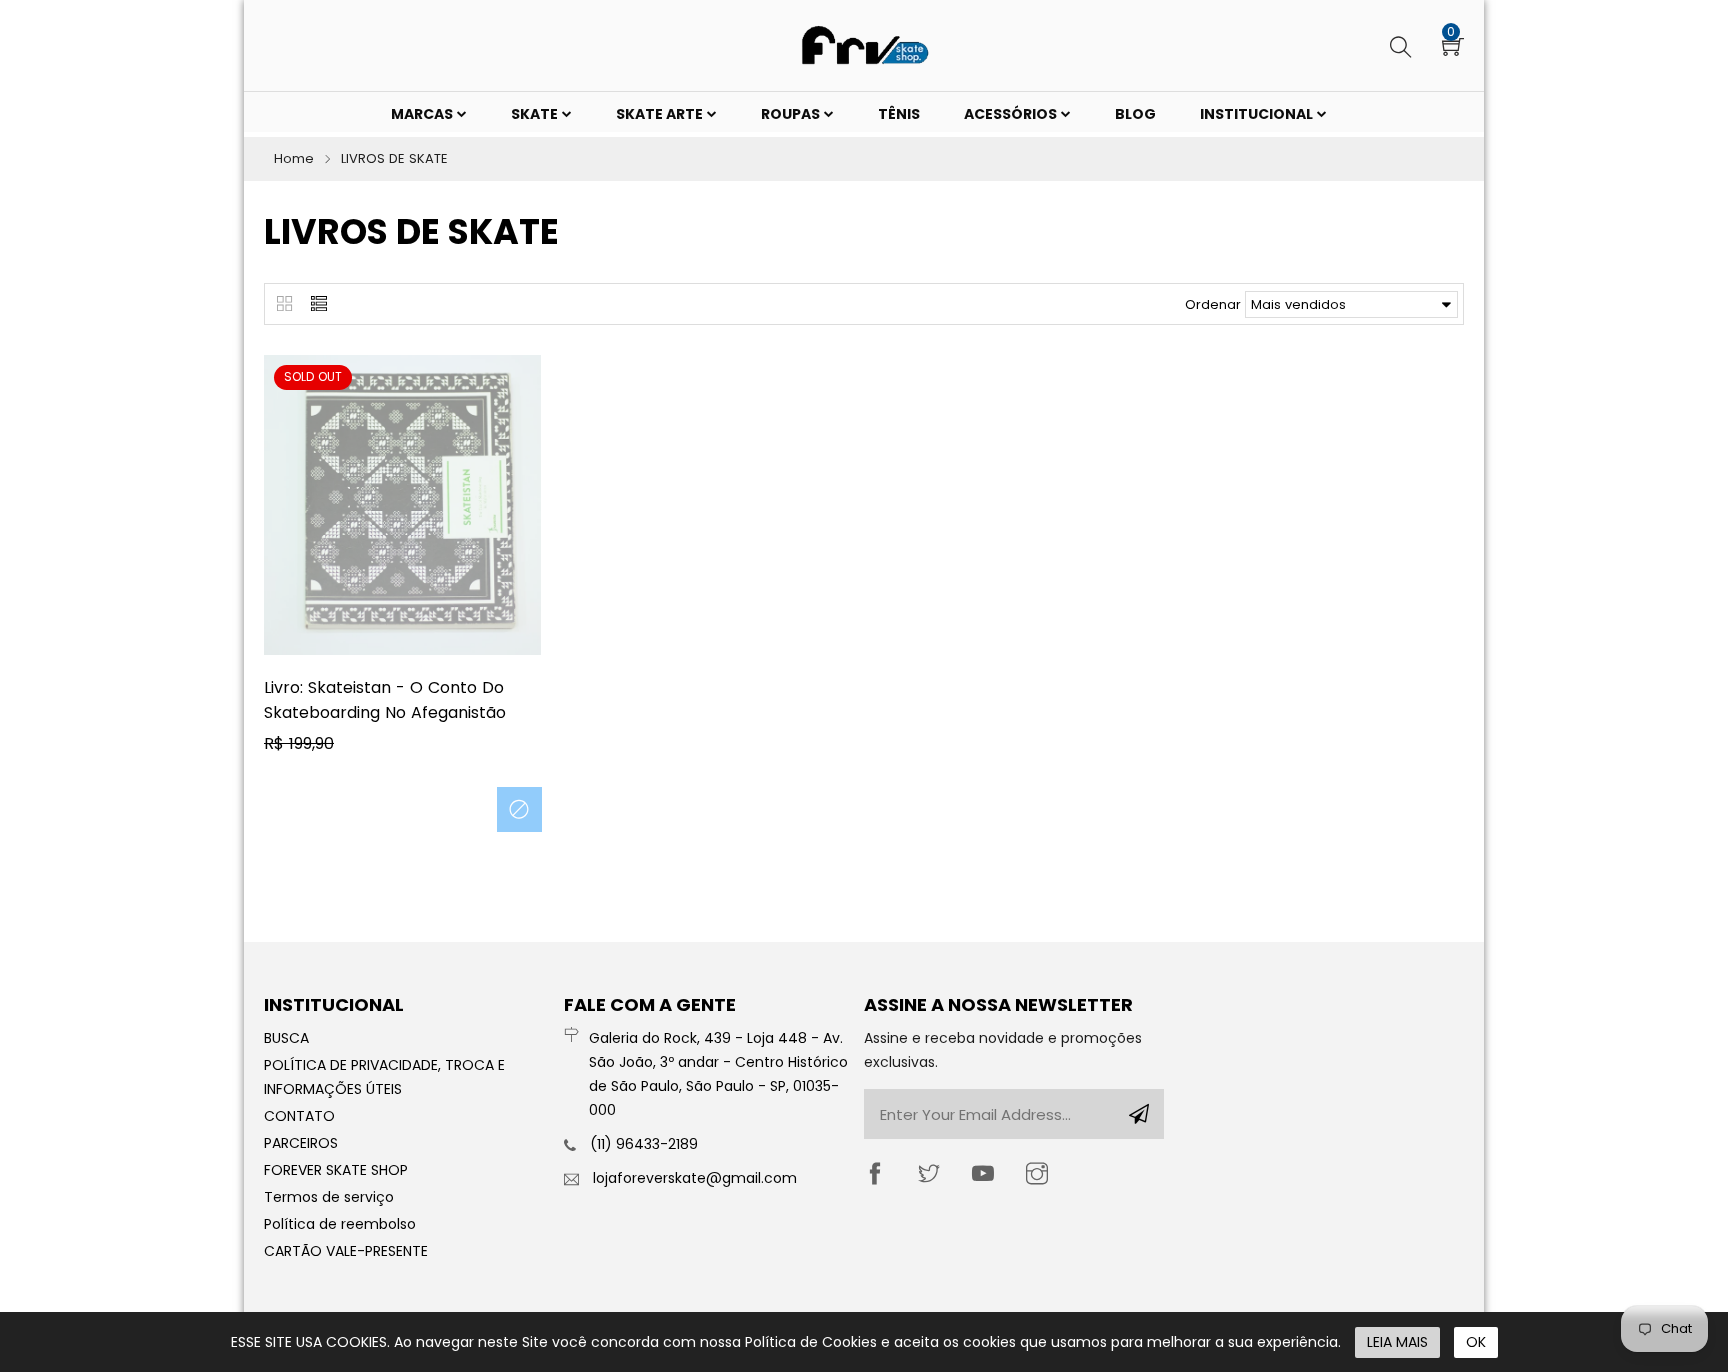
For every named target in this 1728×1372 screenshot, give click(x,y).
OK (1476, 1342)
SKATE (536, 114)
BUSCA (286, 1038)
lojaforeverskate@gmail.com (695, 1178)
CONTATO (299, 1116)
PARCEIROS (301, 1143)
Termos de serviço (329, 1197)
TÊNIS (899, 114)
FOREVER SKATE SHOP (336, 1170)
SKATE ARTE (661, 114)
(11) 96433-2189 (644, 1144)
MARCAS (423, 114)
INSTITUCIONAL (1258, 114)
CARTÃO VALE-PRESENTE (346, 1251)
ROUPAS (792, 114)
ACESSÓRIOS (1012, 114)
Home (294, 158)
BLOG (1135, 114)
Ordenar (1213, 304)
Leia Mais (1397, 1342)
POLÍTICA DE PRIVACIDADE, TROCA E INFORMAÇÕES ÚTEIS (384, 1077)
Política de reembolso (340, 1224)
